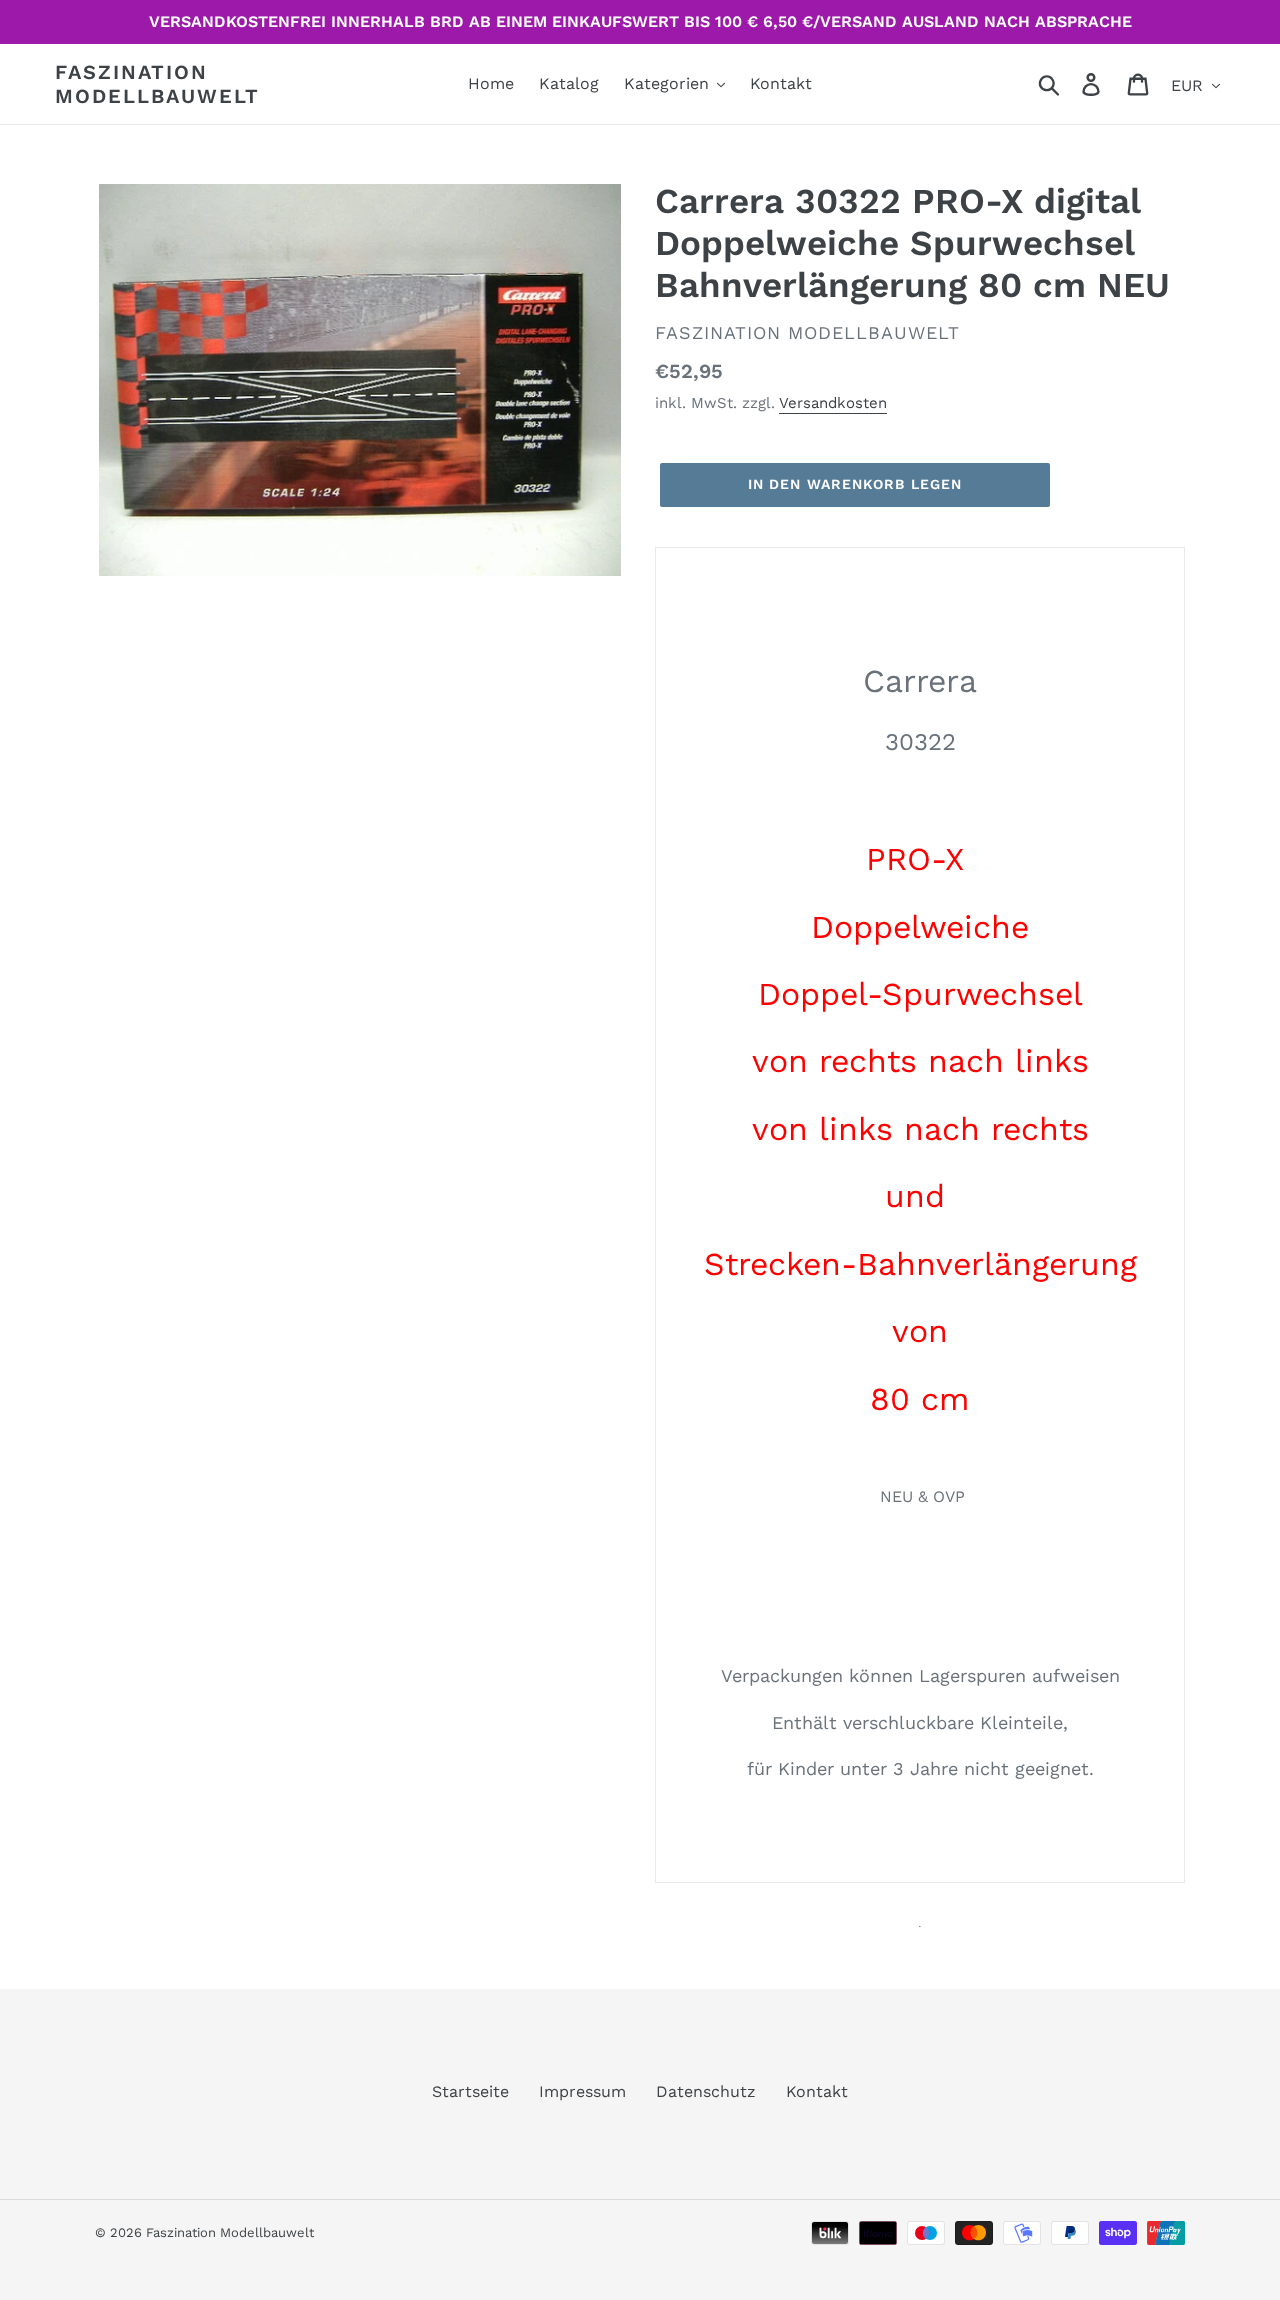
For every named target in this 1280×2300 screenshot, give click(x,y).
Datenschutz (706, 2091)
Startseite (470, 2091)
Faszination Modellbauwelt (157, 84)
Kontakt (817, 2091)
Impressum (582, 2091)
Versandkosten (833, 403)
